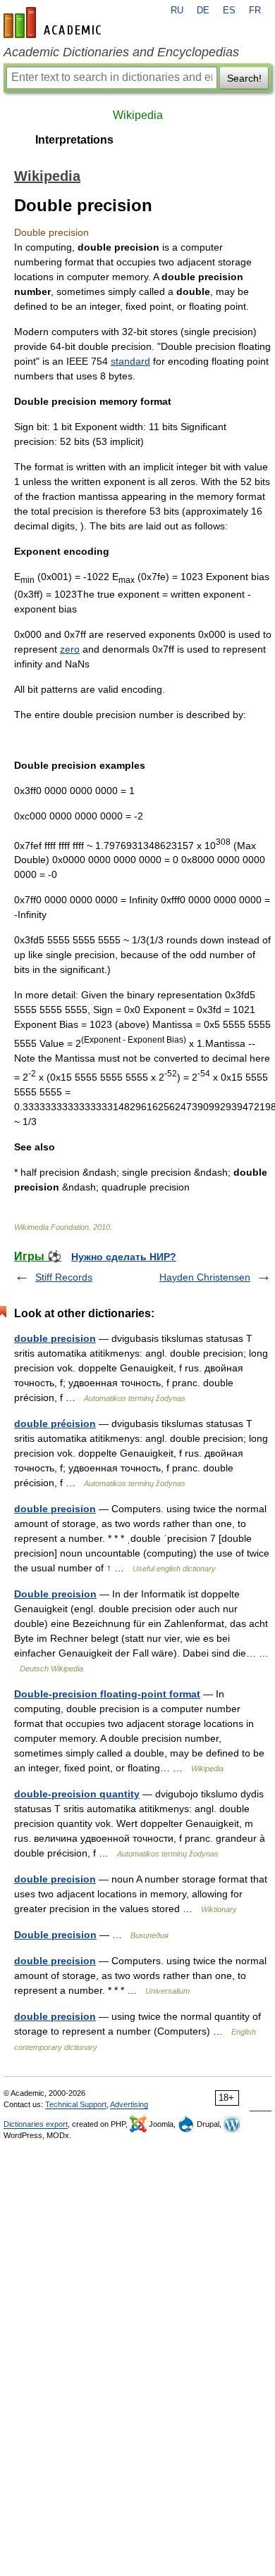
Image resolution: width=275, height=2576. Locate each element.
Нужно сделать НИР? (124, 1257)
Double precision (55, 1594)
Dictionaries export (36, 2124)
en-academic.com (54, 23)
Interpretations (74, 140)
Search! (244, 78)
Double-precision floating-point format (107, 1694)
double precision (55, 1338)
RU (177, 11)
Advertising (129, 2104)
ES (229, 11)
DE (203, 11)
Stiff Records (64, 1277)
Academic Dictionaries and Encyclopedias (121, 52)
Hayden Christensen (205, 1277)
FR (255, 11)
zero (70, 649)
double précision (55, 1424)
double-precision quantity (77, 1794)
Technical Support (76, 2104)
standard (130, 361)
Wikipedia (138, 115)
